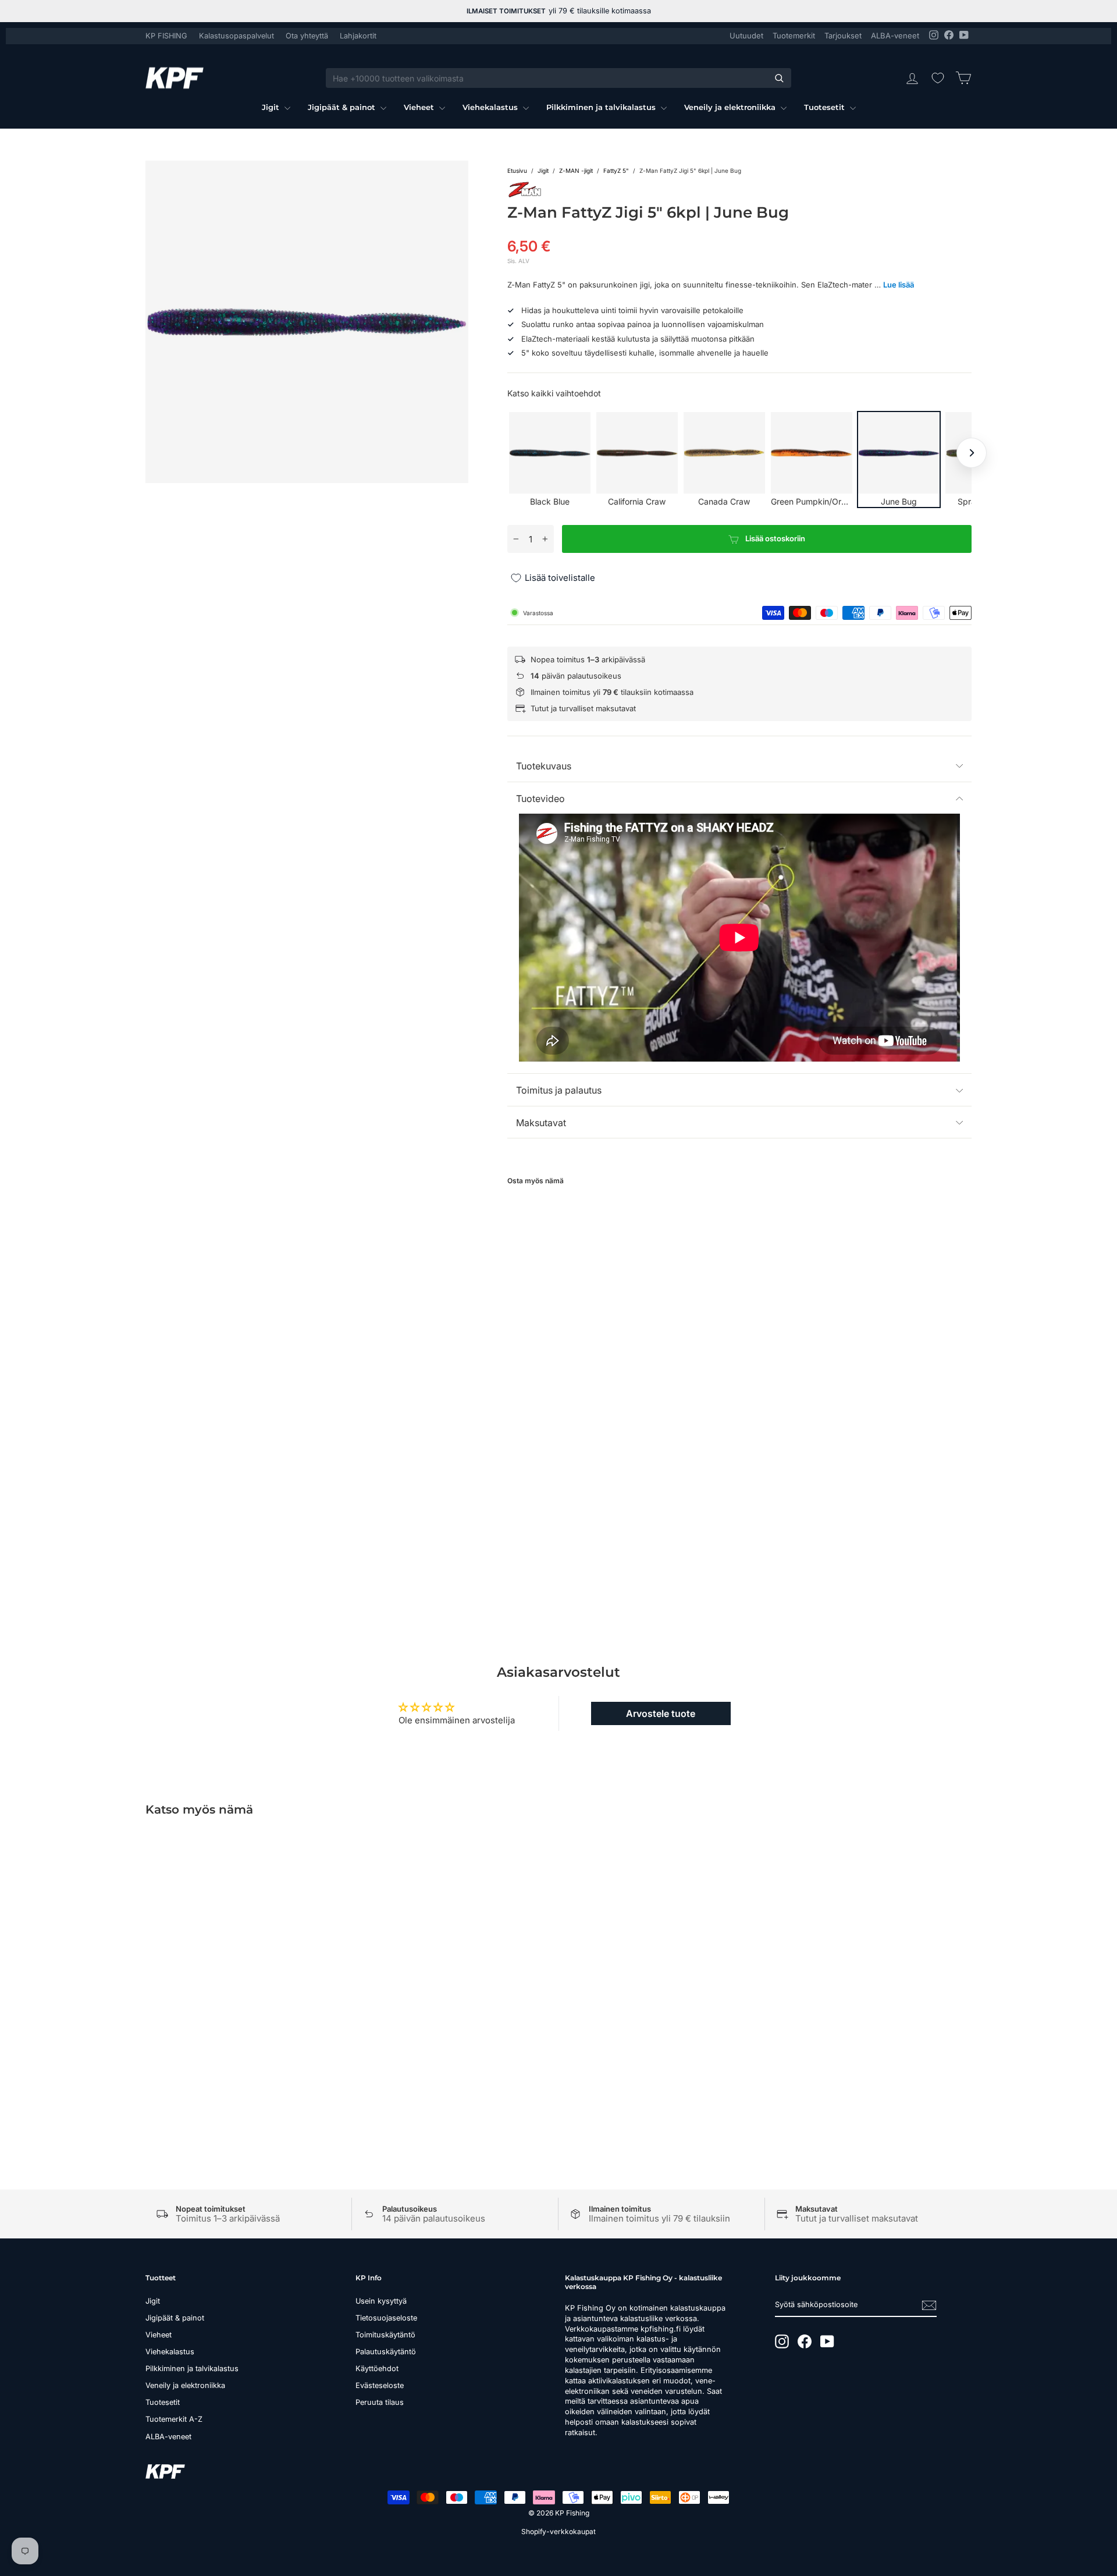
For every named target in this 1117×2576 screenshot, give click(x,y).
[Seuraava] (972, 453)
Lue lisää (899, 285)
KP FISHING (166, 36)
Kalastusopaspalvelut (236, 36)
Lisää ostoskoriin (244, 2030)
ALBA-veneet (895, 36)
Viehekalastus (491, 107)
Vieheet (420, 107)
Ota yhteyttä (307, 36)
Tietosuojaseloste (386, 2318)
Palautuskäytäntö (386, 2352)
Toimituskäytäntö (385, 2335)
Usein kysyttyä (381, 2301)
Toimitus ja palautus (559, 1090)
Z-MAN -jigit (576, 171)
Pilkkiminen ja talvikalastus (602, 107)
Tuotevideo (540, 799)
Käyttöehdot (377, 2369)
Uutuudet (746, 36)
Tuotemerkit (794, 36)
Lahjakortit (358, 36)
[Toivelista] (938, 78)
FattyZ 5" (616, 171)
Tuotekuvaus (544, 766)
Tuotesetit (826, 107)
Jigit (272, 107)
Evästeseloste (380, 2385)
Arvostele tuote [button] (661, 1713)
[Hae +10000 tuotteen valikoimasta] (779, 78)
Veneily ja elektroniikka (731, 107)
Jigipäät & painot (343, 107)
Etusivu (517, 171)
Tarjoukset (843, 36)
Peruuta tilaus (380, 2402)
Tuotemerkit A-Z (174, 2419)
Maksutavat (541, 1123)
